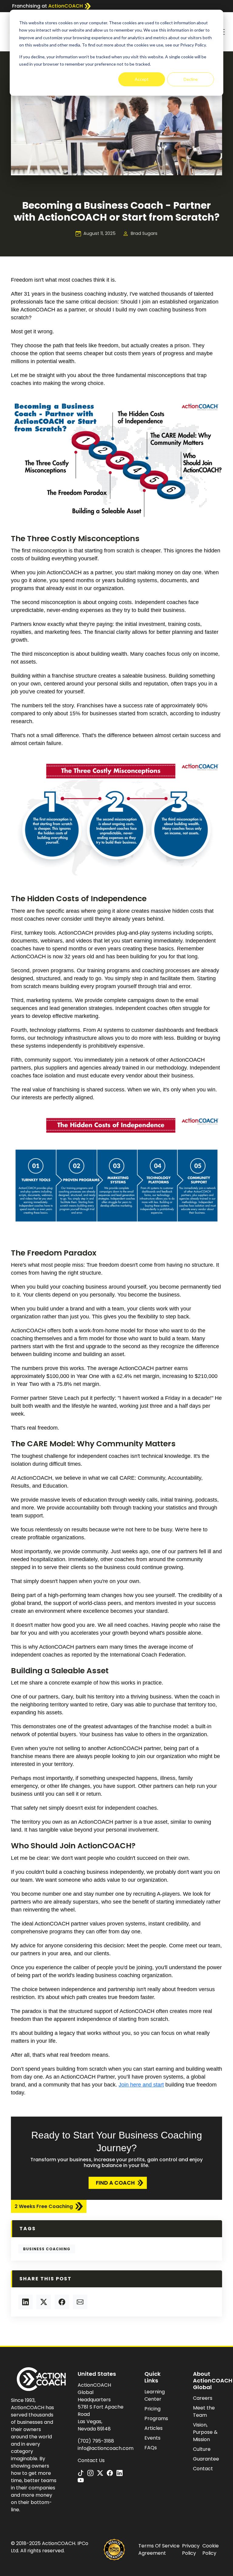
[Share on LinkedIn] (25, 2302)
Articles (154, 2428)
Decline (191, 79)
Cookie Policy (211, 2549)
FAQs (151, 2448)
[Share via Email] (80, 2302)
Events (152, 2438)
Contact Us (91, 2460)
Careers (203, 2398)
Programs (156, 2418)
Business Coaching (47, 2249)
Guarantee (206, 2459)
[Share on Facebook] (62, 2302)
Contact (203, 2469)
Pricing (152, 2409)
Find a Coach (115, 2183)
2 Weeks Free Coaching (44, 2206)
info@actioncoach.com (106, 2448)
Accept (142, 79)
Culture (202, 2449)
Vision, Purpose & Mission (205, 2432)
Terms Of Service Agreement (159, 2549)
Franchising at (47, 6)
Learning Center (155, 2395)
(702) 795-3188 (96, 2441)
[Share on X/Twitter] (44, 2302)
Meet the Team (204, 2411)
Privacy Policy (191, 2549)
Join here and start (141, 2085)
